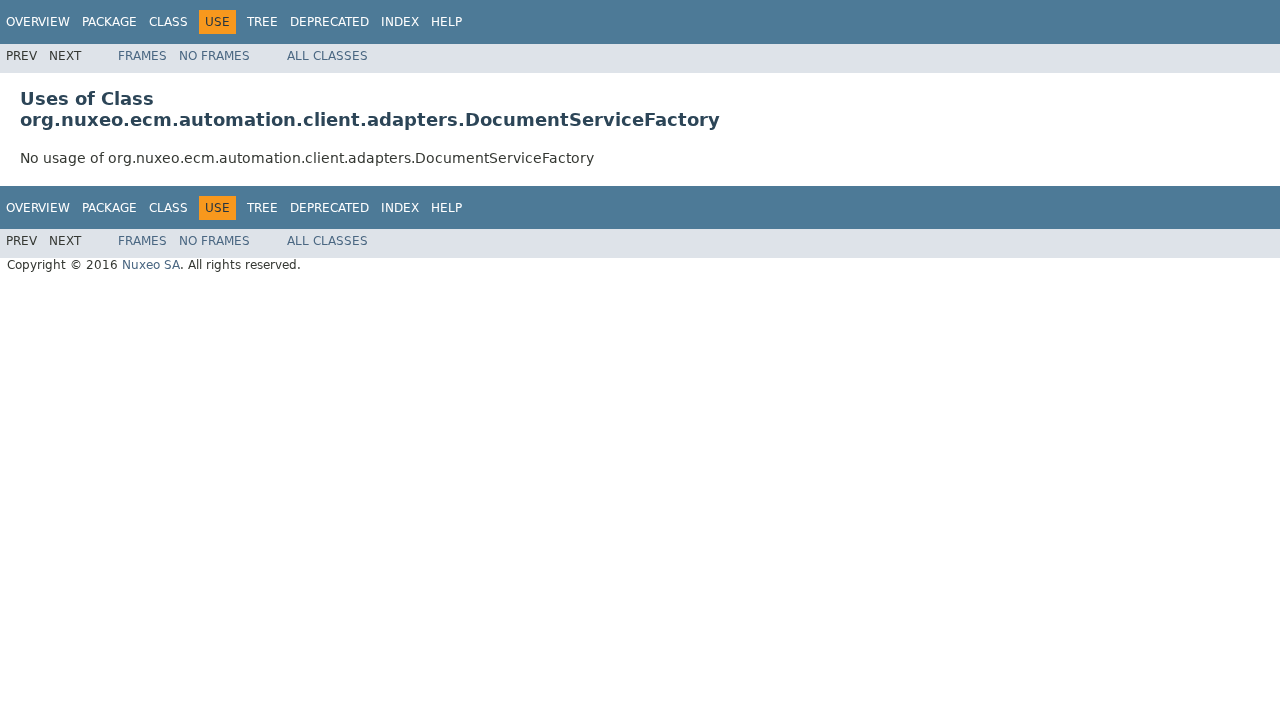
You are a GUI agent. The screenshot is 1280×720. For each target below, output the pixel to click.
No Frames (214, 56)
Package (109, 22)
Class (168, 22)
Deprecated (329, 22)
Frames (142, 56)
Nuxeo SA (151, 265)
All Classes (327, 56)
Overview (38, 22)
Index (400, 22)
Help (446, 22)
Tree (262, 22)
